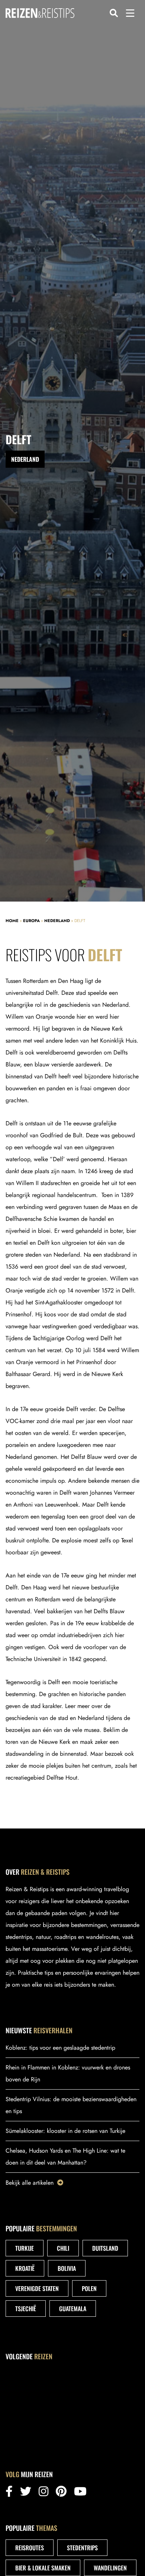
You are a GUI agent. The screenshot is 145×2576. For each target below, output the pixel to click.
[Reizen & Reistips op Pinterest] (61, 2493)
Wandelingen (110, 2568)
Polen (89, 2288)
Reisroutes (30, 2548)
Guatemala (73, 2309)
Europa (31, 921)
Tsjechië (26, 2309)
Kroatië (25, 2268)
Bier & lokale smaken (43, 2568)
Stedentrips (82, 2548)
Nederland (57, 921)
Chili (63, 2248)
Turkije (25, 2248)
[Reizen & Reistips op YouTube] (80, 2493)
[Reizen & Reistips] (40, 13)
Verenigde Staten (37, 2288)
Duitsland (105, 2248)
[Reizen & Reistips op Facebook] (9, 2493)
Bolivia (67, 2268)
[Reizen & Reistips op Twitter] (26, 2493)
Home (12, 921)
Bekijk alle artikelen (30, 2183)
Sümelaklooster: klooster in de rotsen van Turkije (65, 2131)
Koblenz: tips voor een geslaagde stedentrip (60, 2048)
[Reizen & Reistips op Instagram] (43, 2493)
